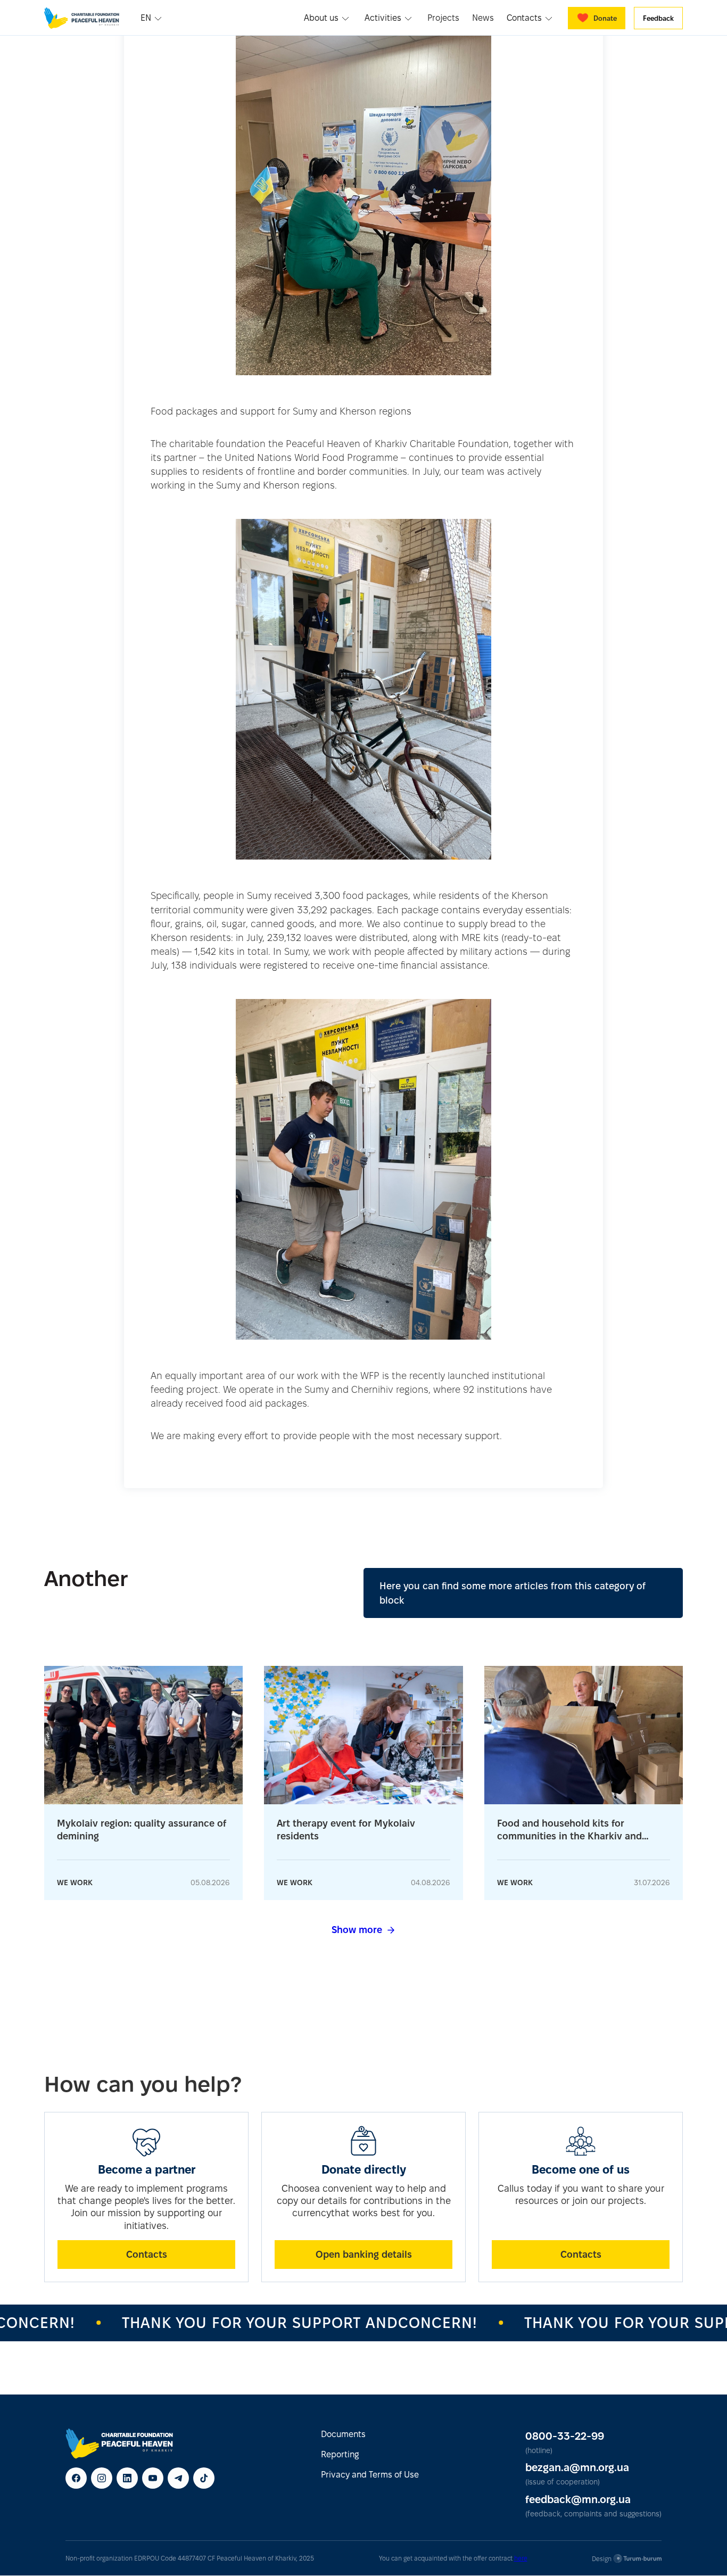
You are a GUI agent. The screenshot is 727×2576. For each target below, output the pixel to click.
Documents (343, 2434)
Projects (443, 18)
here (521, 2558)
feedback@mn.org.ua (578, 2499)
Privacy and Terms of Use (370, 2475)
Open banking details (364, 2254)
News (483, 18)
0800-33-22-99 (565, 2436)
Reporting (340, 2454)
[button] (152, 18)
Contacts (147, 2254)
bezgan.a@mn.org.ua (577, 2467)
